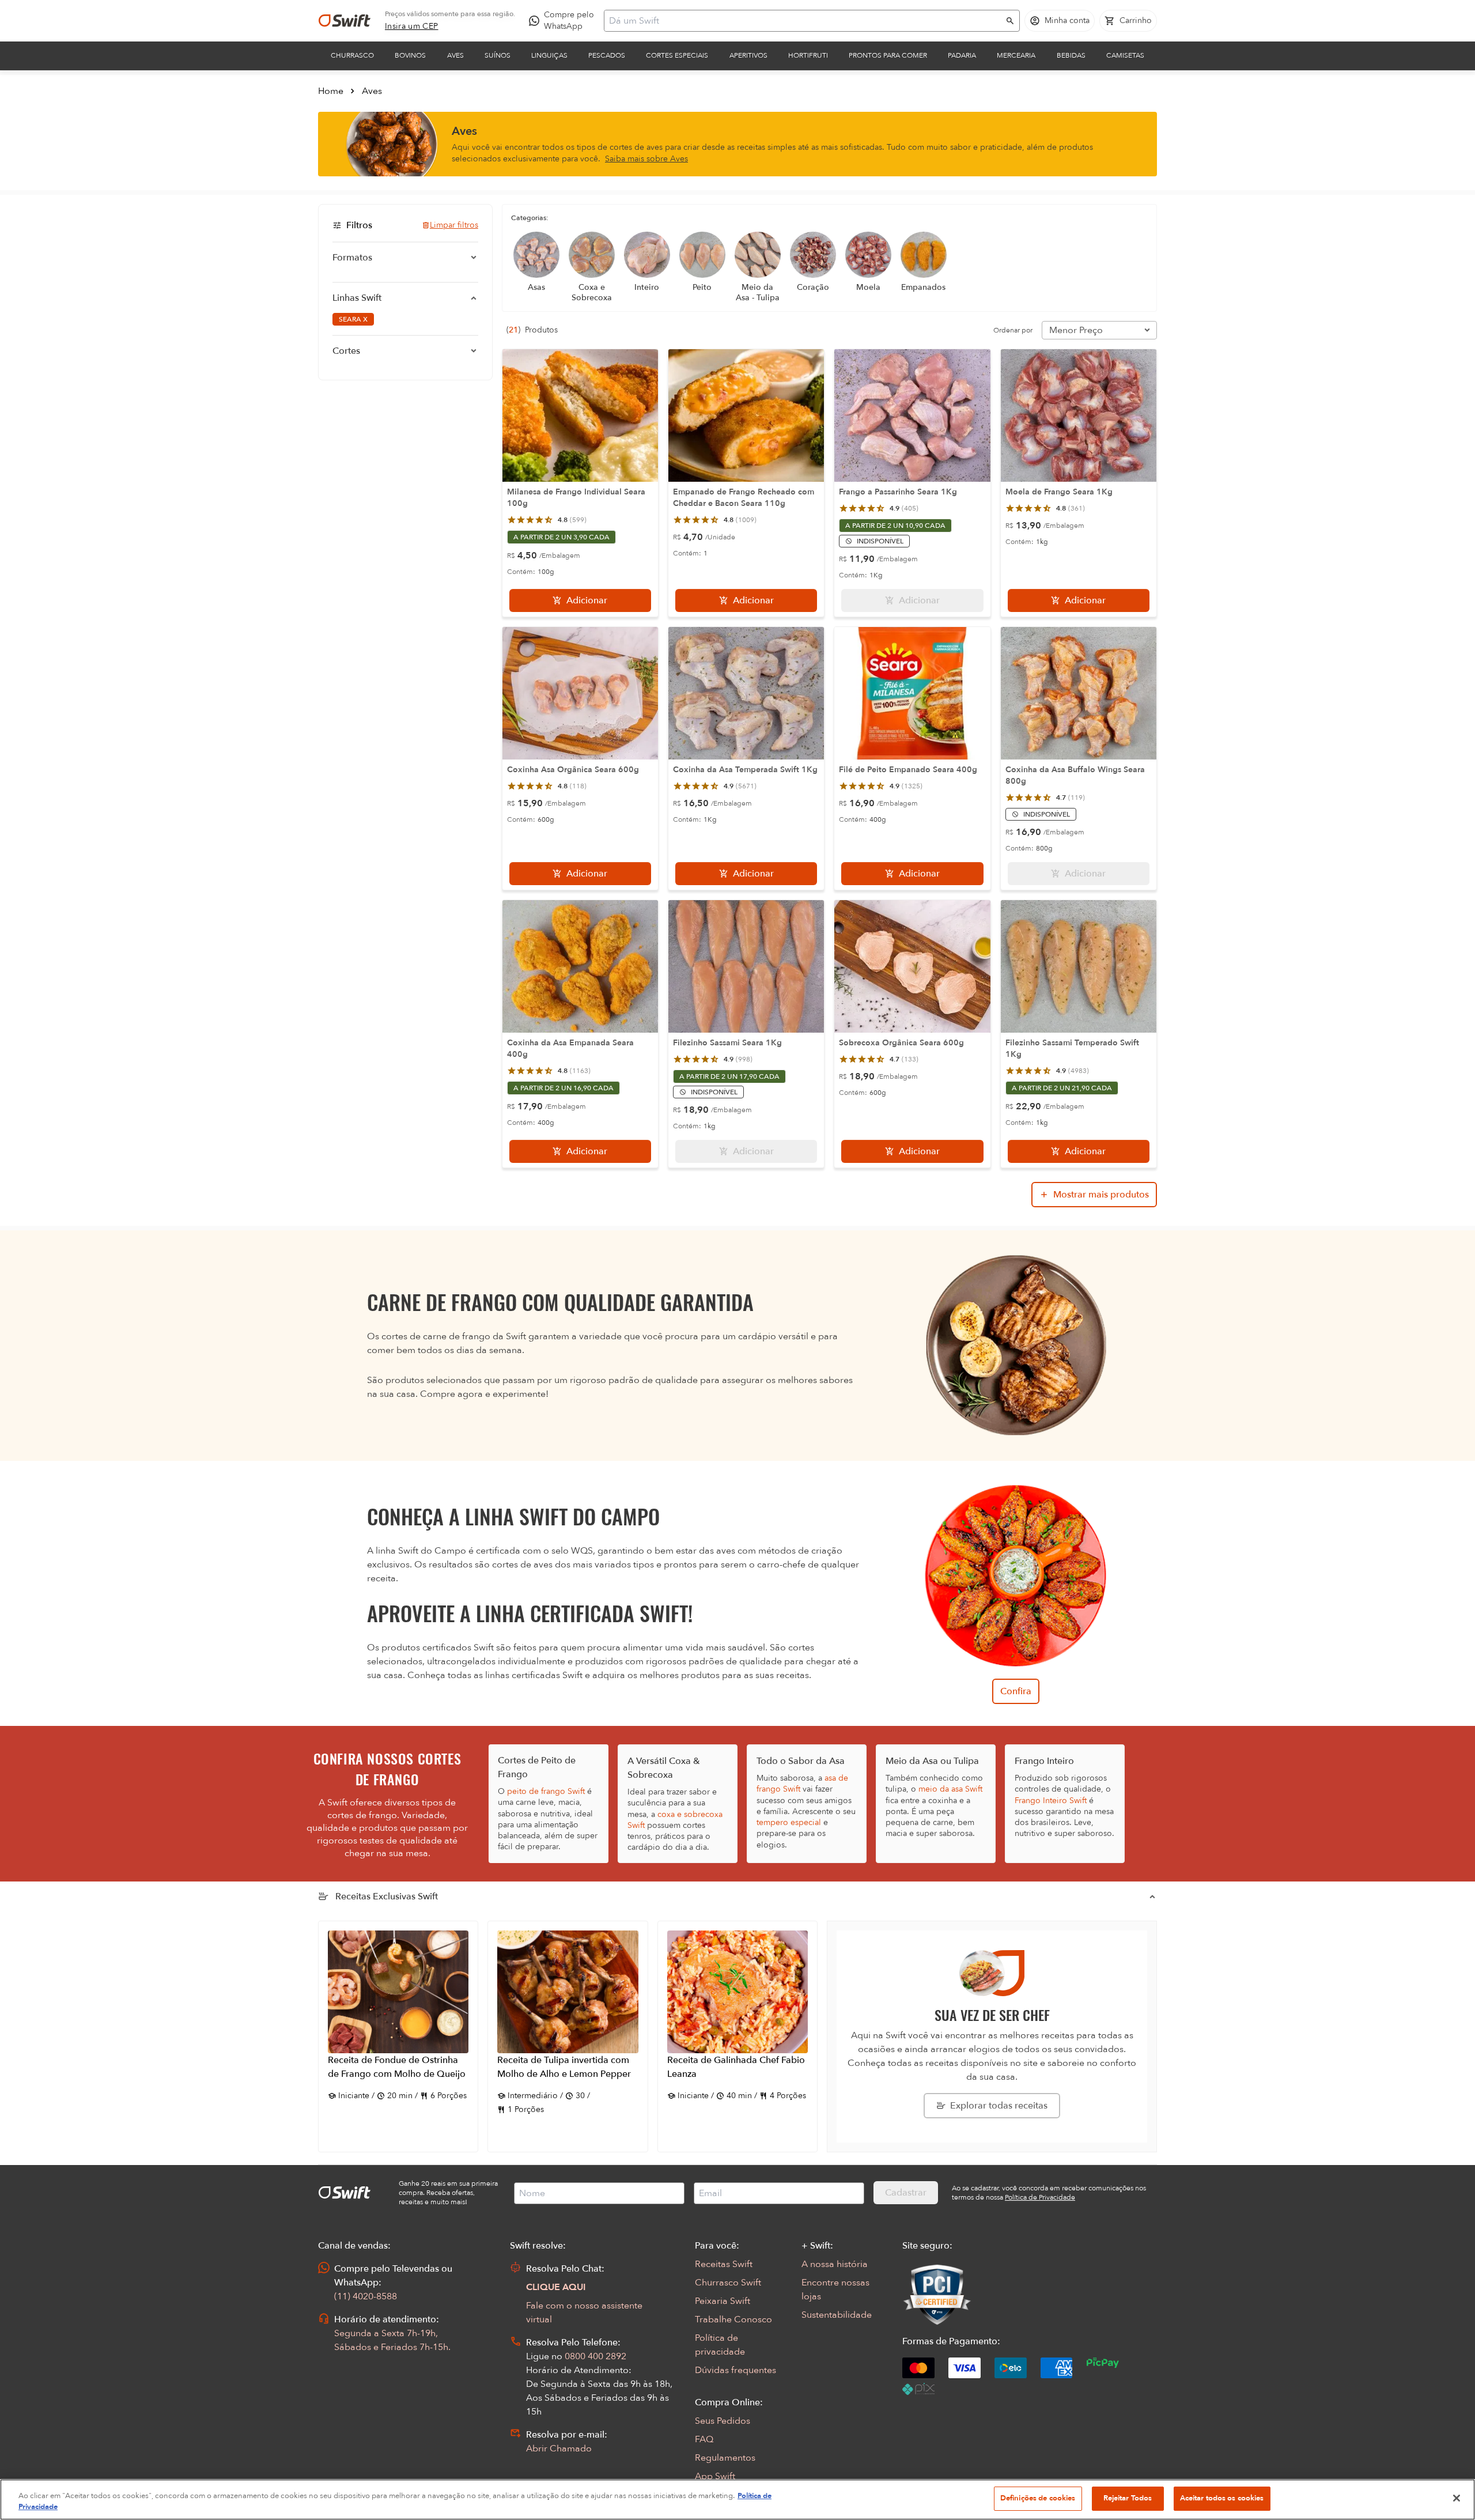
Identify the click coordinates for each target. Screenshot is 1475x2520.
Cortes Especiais (677, 55)
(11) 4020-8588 (366, 2296)
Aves (455, 55)
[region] (737, 2500)
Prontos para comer (888, 55)
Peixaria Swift (723, 2301)
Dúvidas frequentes (735, 2370)
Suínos (498, 55)
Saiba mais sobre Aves (646, 159)
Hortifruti (808, 55)
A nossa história (835, 2264)
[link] (412, 27)
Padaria (962, 55)
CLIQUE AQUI (556, 2287)
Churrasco (352, 55)
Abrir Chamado (559, 2449)
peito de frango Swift (546, 1791)
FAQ (704, 2439)
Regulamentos (725, 2458)
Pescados (607, 55)
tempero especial (789, 1822)
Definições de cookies (1038, 2498)
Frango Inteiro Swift (1051, 1801)
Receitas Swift (724, 2264)
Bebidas (1071, 55)
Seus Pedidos (723, 2421)
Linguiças (549, 55)
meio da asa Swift (950, 1789)
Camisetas (1125, 55)
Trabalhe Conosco (733, 2319)
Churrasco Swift (728, 2283)
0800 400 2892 (595, 2356)
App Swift (715, 2476)
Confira (1016, 1691)
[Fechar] (1457, 2498)
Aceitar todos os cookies (1222, 2498)
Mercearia (1016, 55)
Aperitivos (748, 55)
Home (331, 91)
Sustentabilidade (837, 2315)
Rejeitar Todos (1128, 2498)
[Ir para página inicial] (345, 21)
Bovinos (410, 55)
